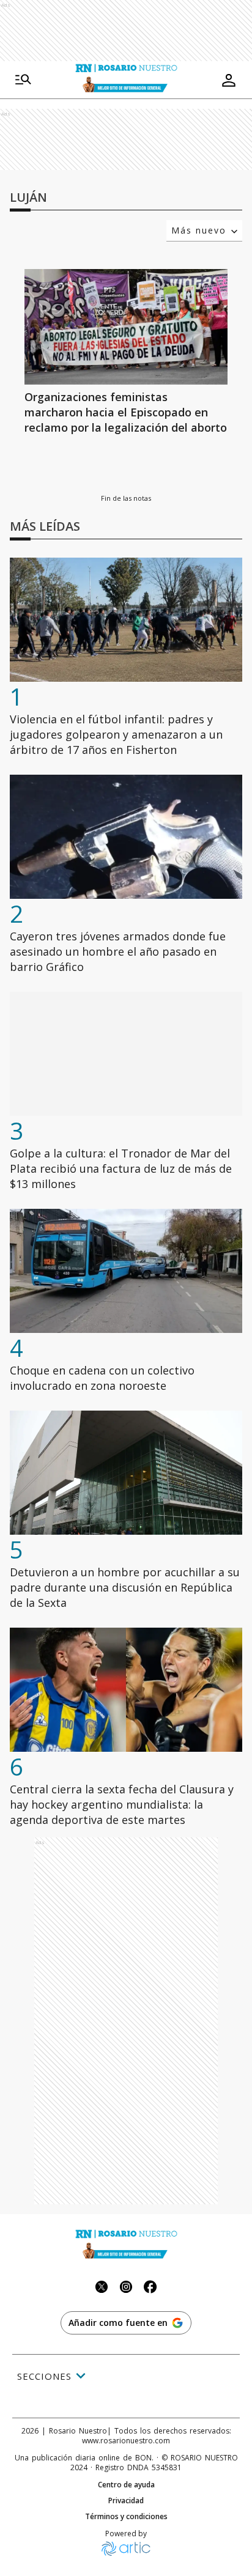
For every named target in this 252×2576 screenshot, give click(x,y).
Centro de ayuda (126, 2485)
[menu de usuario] (229, 80)
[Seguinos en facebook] (150, 2288)
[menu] (23, 80)
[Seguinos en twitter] (102, 2288)
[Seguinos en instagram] (126, 2288)
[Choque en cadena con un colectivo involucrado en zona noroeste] (126, 1271)
